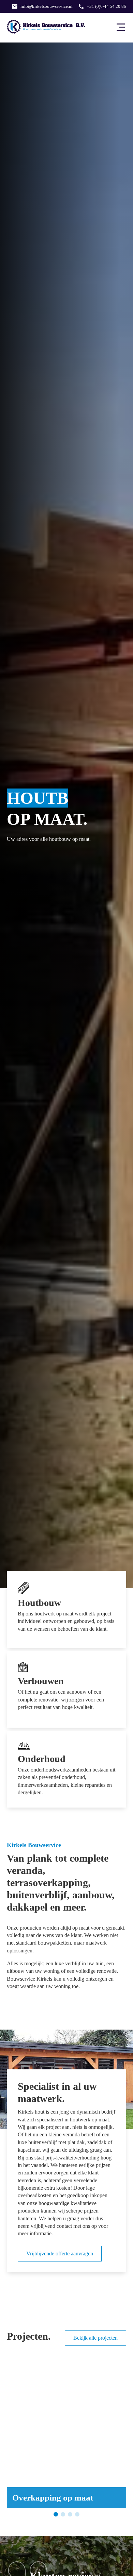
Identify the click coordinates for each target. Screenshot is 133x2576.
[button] (14, 2435)
